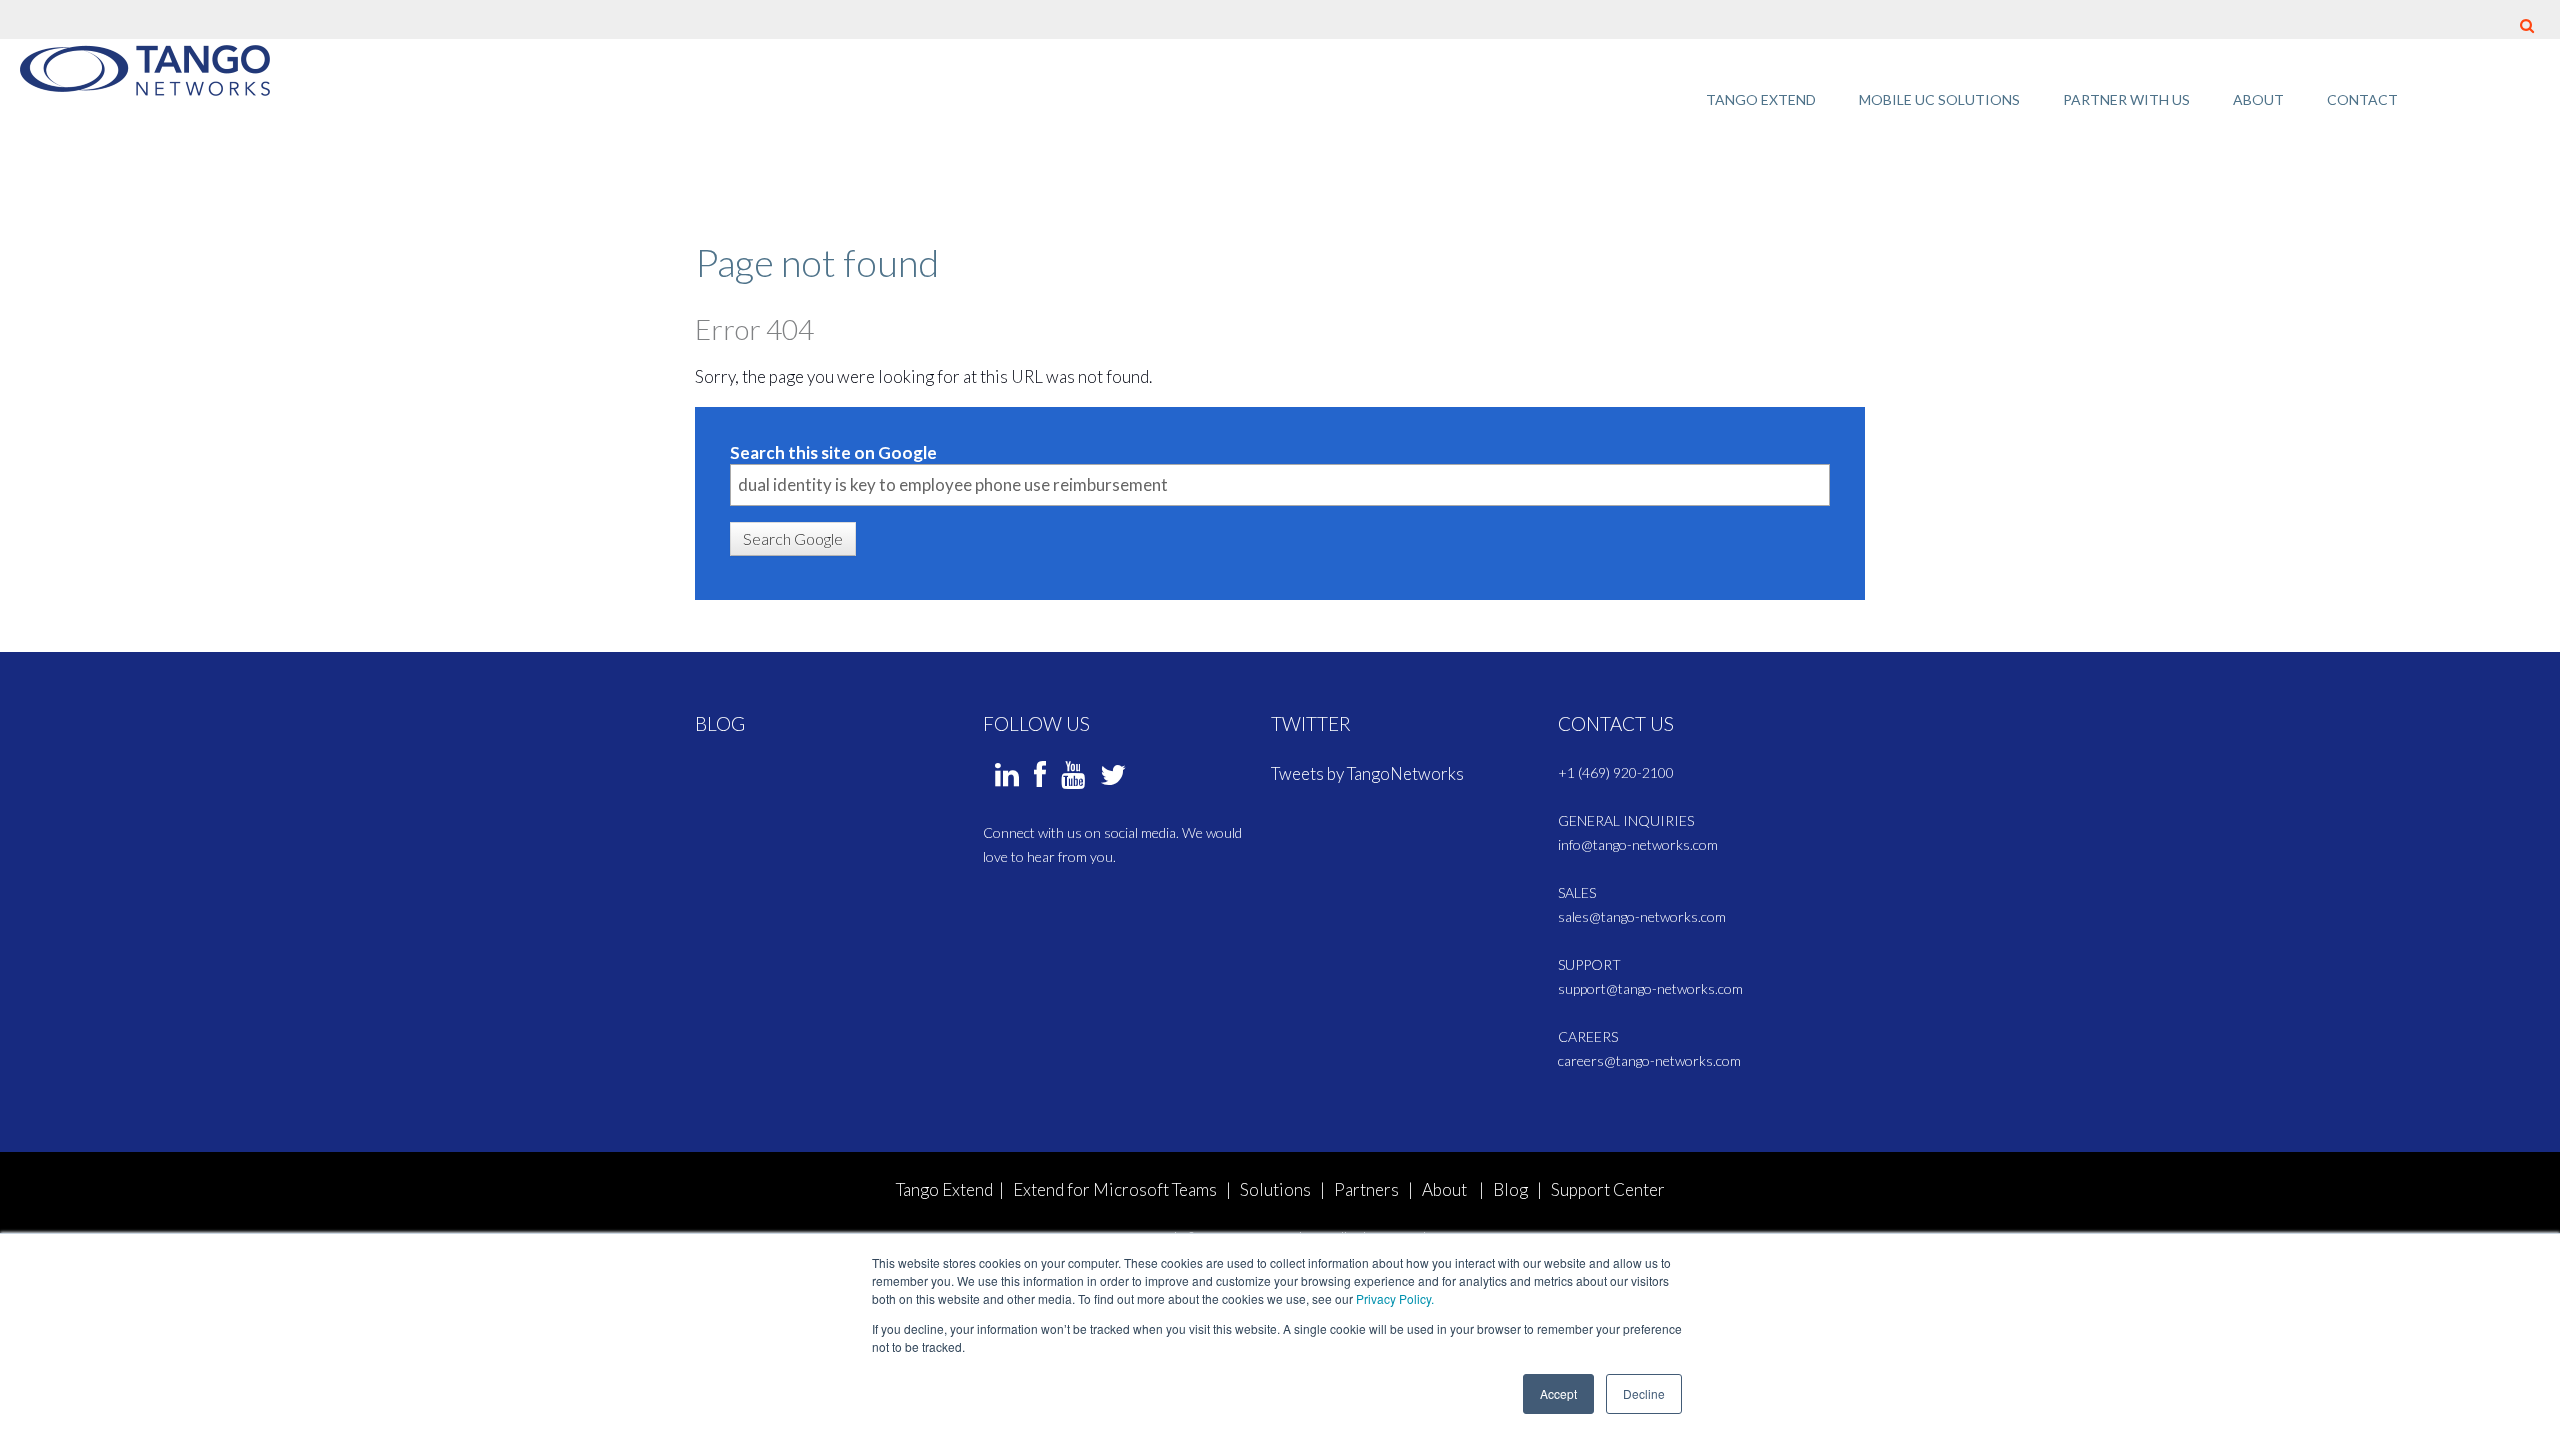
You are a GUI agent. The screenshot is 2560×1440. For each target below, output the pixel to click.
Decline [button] (1644, 1393)
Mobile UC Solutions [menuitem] (1939, 99)
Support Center (1608, 1189)
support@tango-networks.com (1650, 988)
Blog (1510, 1189)
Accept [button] (1558, 1393)
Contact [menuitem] (2362, 99)
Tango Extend (944, 1189)
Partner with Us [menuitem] (2126, 99)
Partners (1366, 1189)
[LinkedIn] (1007, 779)
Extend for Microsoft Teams (1116, 1189)
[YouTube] (1073, 779)
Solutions (1275, 1189)
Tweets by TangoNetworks (1367, 773)
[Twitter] (1113, 779)
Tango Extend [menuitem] (1761, 99)
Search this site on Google (833, 452)
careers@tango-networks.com (1649, 1060)
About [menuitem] (2258, 99)
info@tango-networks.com (1638, 844)
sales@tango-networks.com (1642, 916)
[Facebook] (1040, 779)
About (1444, 1189)
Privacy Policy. (1395, 1298)
